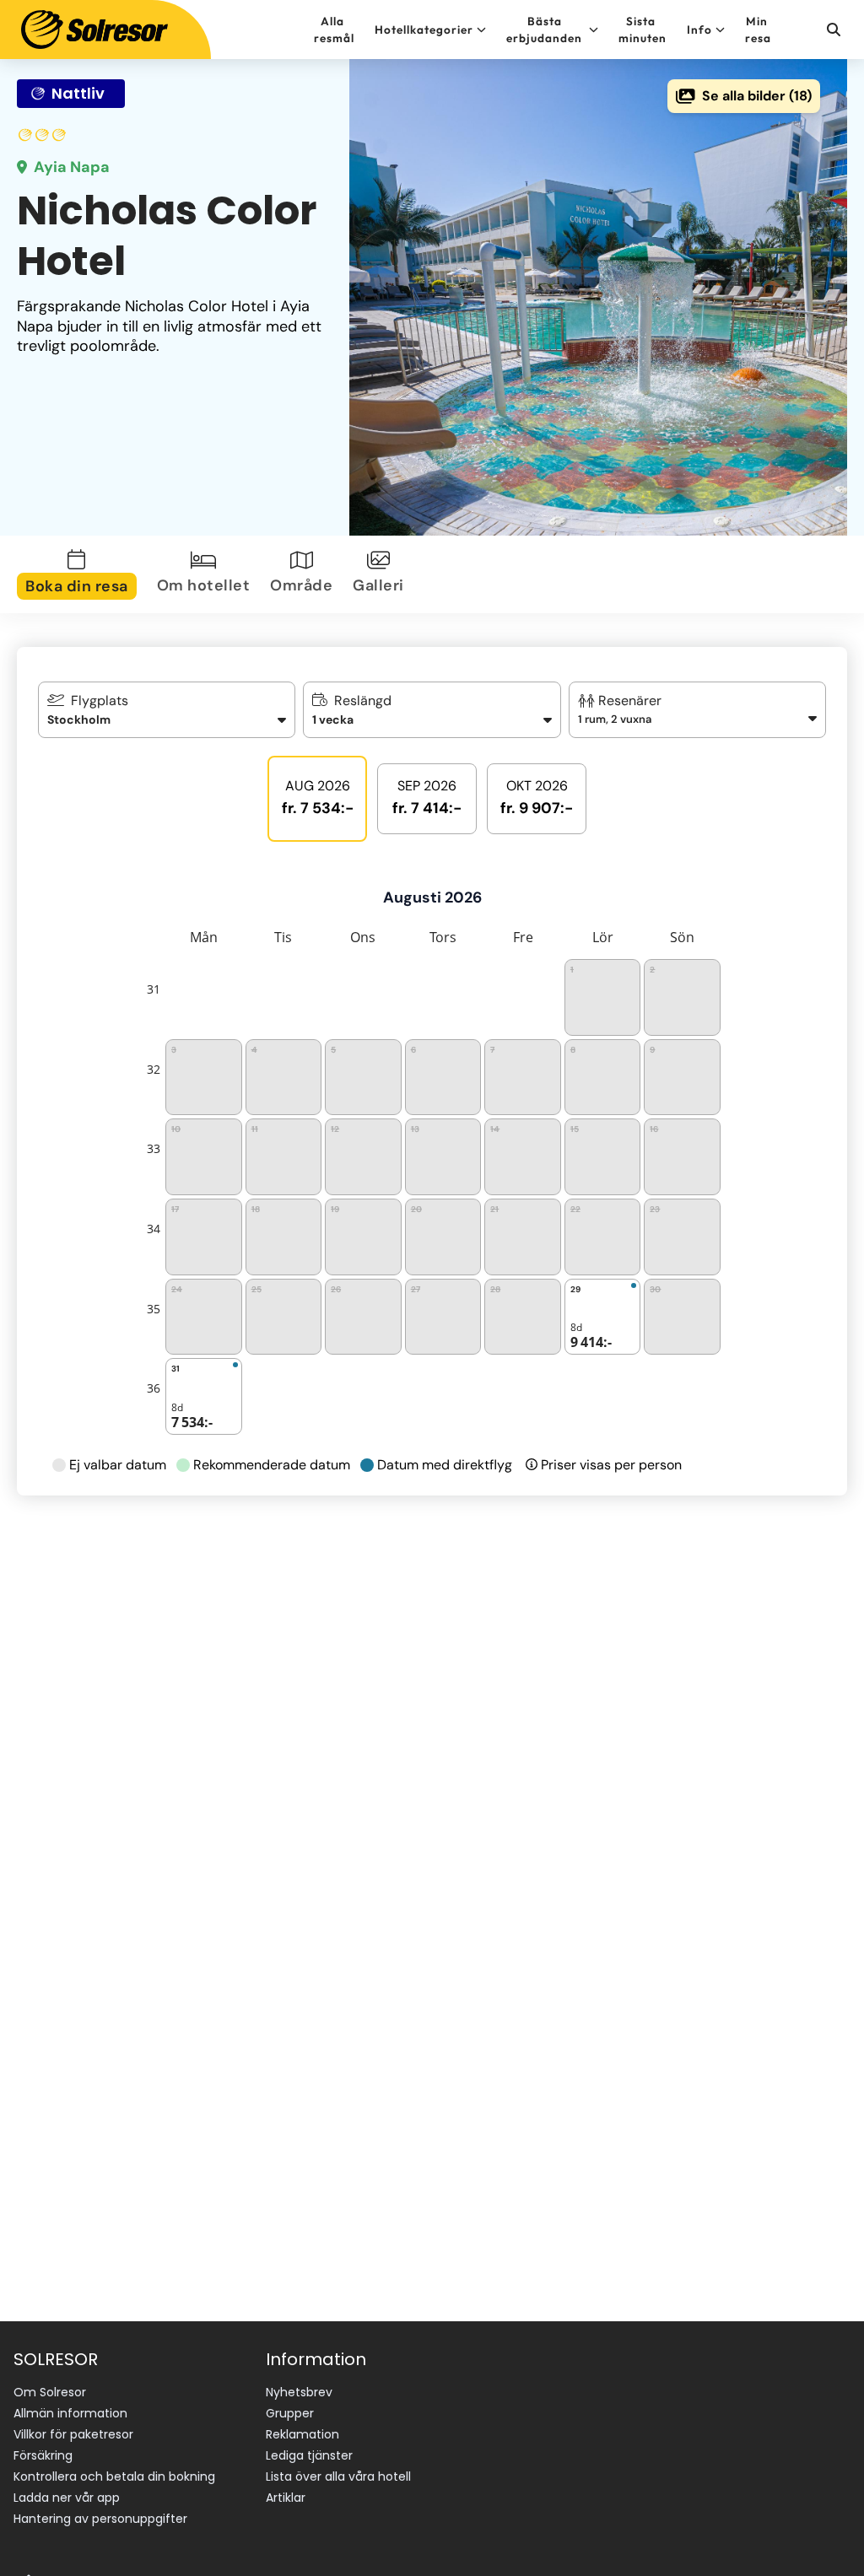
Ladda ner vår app (67, 2498)
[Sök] (833, 30)
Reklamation (302, 2434)
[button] (697, 710)
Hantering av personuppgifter (100, 2519)
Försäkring (43, 2455)
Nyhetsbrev (299, 2392)
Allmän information (70, 2413)
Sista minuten (643, 30)
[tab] (80, 574)
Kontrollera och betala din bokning (114, 2476)
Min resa (758, 30)
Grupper (290, 2413)
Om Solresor (50, 2392)
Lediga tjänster (309, 2455)
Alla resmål (334, 30)
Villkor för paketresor (73, 2434)
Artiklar (286, 2498)
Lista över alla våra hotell (338, 2476)
